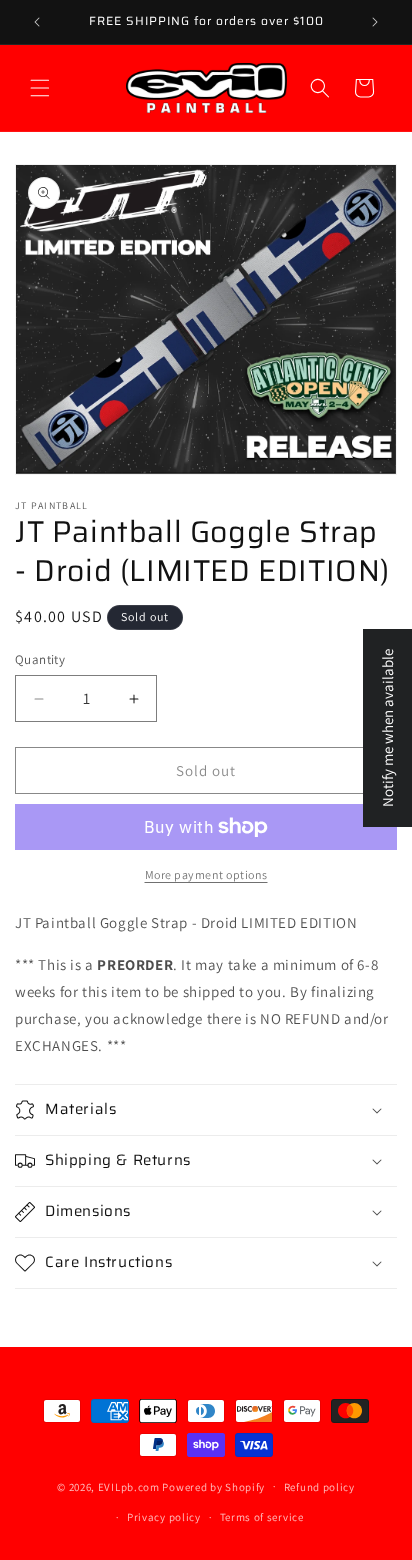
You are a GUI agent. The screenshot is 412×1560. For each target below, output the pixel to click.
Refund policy (319, 1487)
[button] (40, 88)
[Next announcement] (375, 22)
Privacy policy (164, 1517)
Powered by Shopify (213, 1486)
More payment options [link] (206, 874)
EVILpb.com (129, 1486)
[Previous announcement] (37, 22)
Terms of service (262, 1517)
